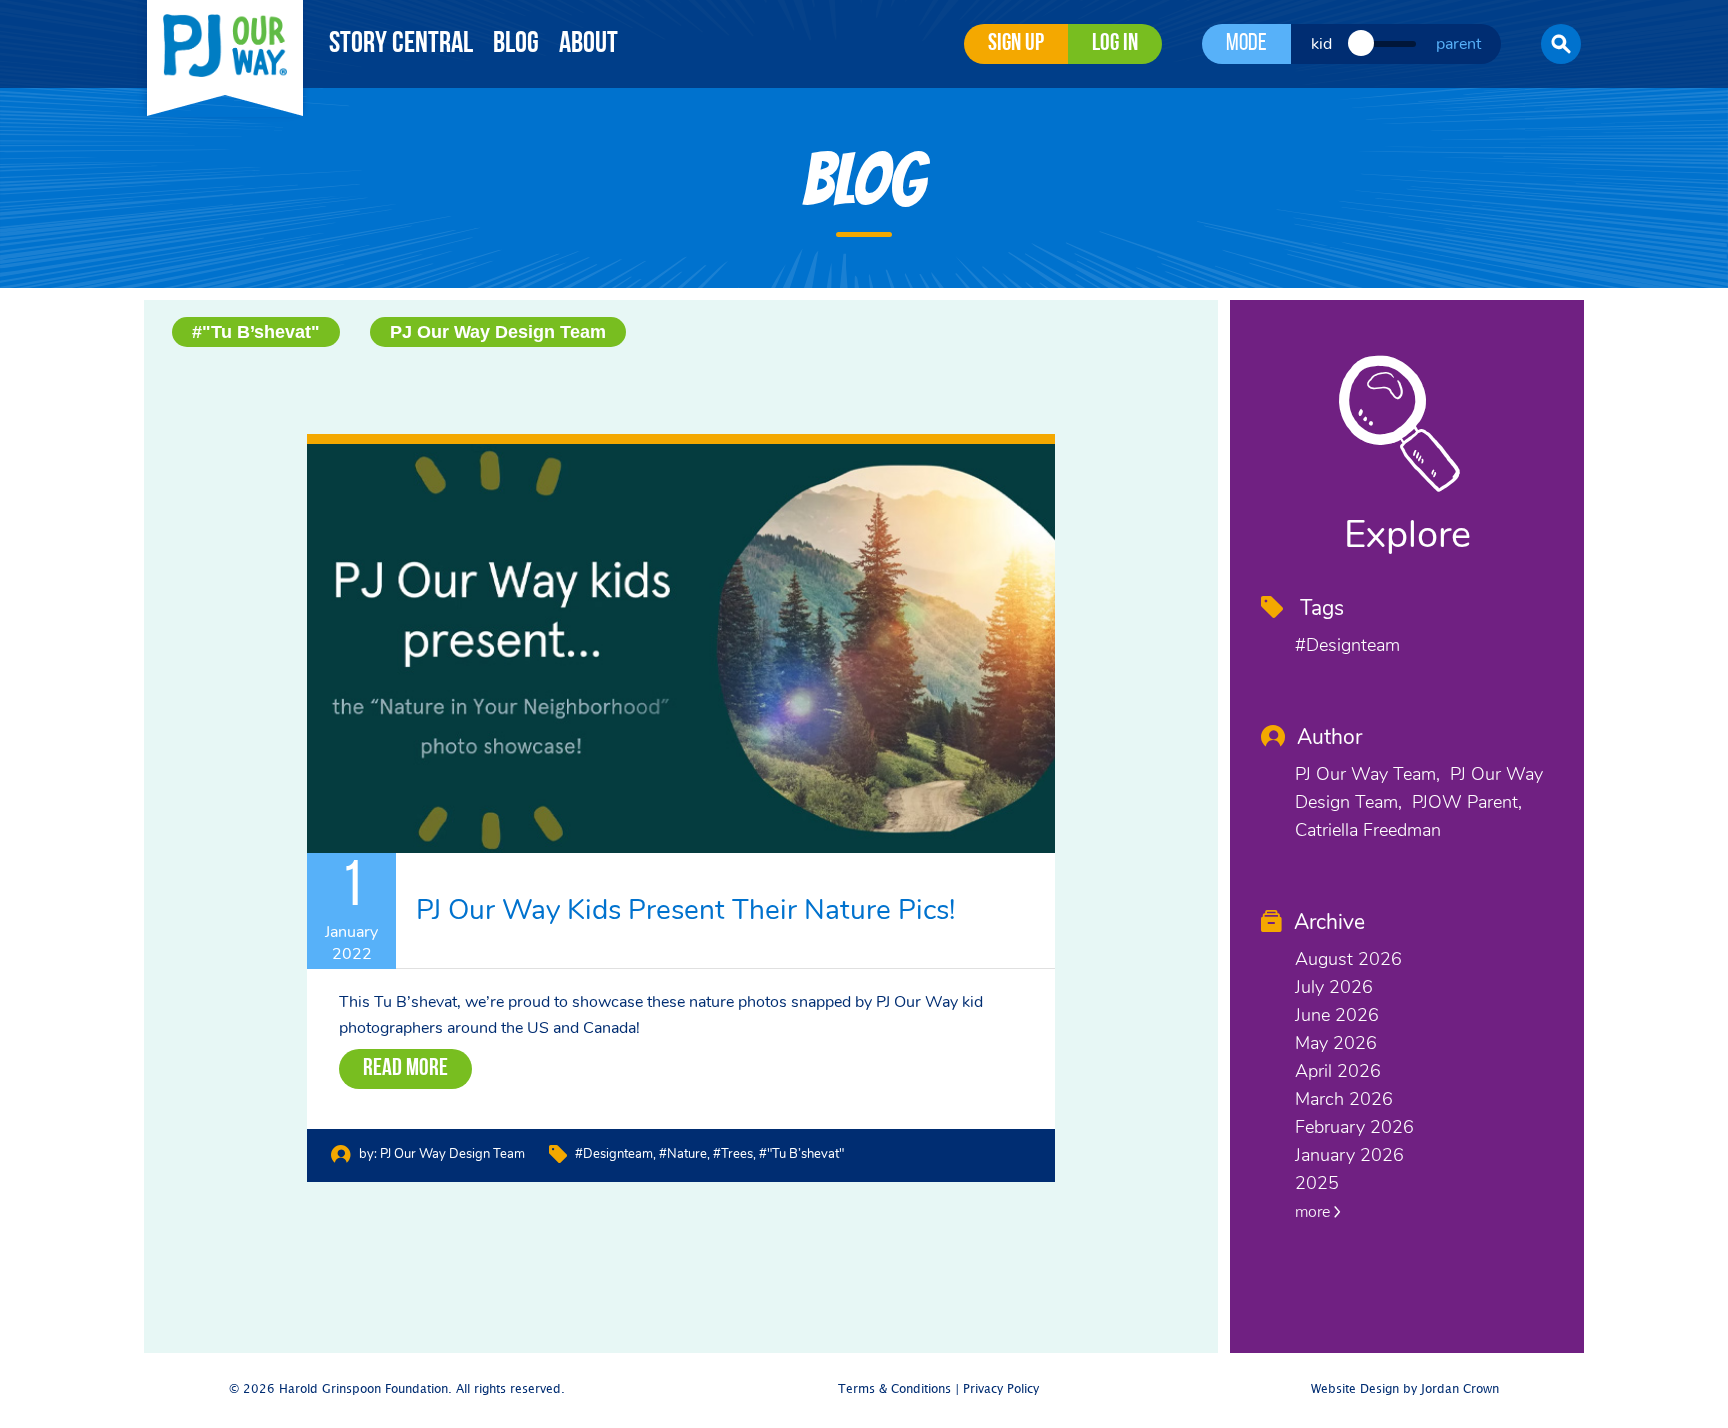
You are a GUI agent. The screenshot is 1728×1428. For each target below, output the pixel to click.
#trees (733, 1154)
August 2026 (1348, 959)
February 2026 (1354, 1127)
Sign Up (1016, 44)
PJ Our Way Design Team (498, 332)
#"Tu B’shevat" (256, 332)
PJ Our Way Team (1365, 774)
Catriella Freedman (1368, 830)
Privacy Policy (1001, 1389)
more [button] (1314, 1212)
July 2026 (1334, 987)
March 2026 (1344, 1099)
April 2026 (1338, 1071)
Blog (516, 44)
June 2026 (1337, 1015)
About (588, 44)
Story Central (401, 44)
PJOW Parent (1465, 802)
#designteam (614, 1154)
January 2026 (1349, 1155)
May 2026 (1336, 1043)
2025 (1317, 1183)
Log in (1115, 44)
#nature (683, 1154)
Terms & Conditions (894, 1389)
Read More (405, 1069)
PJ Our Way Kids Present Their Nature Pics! (685, 910)
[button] (1561, 44)
